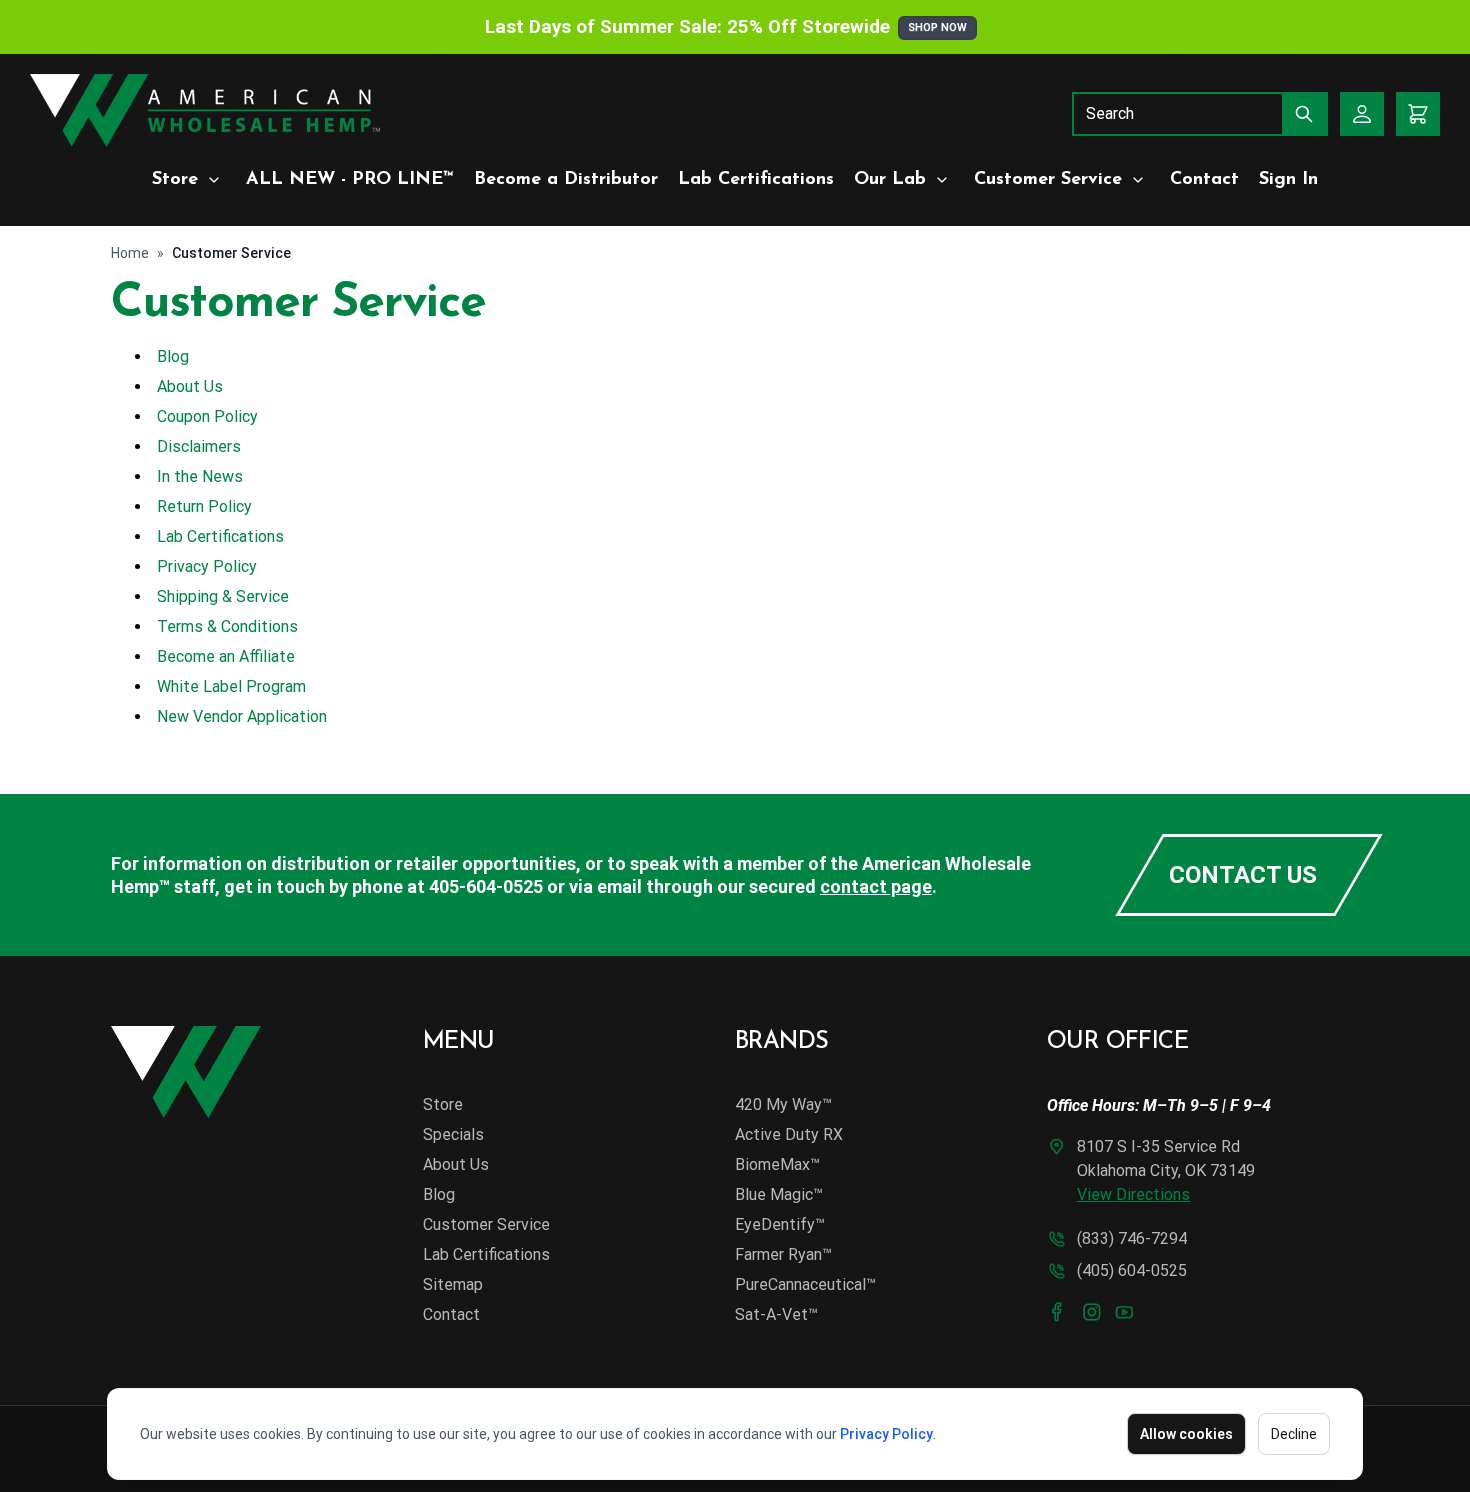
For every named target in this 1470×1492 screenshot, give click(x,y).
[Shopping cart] (1418, 114)
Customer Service (1048, 180)
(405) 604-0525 (1132, 1270)
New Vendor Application (242, 716)
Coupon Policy (207, 416)
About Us (190, 386)
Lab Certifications (756, 180)
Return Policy (204, 506)
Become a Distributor (566, 180)
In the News (200, 476)
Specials (453, 1134)
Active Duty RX (789, 1134)
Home (130, 253)
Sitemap (453, 1284)
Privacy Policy (886, 1434)
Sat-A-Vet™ (776, 1314)
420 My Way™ (783, 1104)
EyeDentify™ (780, 1224)
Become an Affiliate (226, 656)
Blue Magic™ (779, 1194)
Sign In (1288, 180)
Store (175, 180)
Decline (1294, 1434)
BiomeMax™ (777, 1164)
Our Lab (890, 180)
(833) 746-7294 (1132, 1238)
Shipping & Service (223, 596)
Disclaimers (199, 446)
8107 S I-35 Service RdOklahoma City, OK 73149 (1166, 1170)
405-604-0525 (486, 886)
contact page (876, 886)
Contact (1204, 180)
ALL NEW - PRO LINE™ (350, 180)
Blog (173, 356)
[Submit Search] (1305, 114)
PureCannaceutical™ (805, 1284)
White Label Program (231, 686)
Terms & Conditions (227, 626)
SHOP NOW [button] (937, 27)
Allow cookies (1186, 1434)
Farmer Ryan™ (783, 1254)
